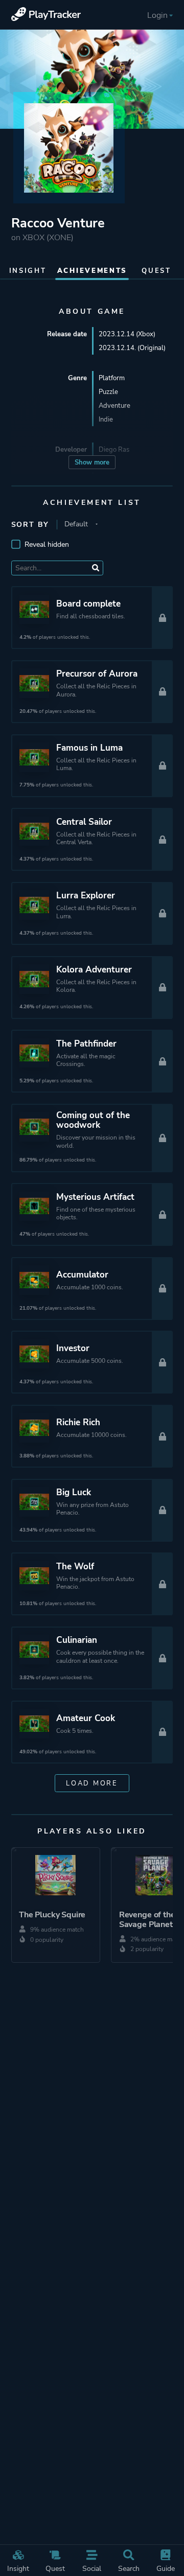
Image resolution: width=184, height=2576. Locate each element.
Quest (55, 2568)
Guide (166, 2568)
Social (92, 2568)
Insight (18, 2568)
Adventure (114, 405)
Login (157, 15)
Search (129, 2568)
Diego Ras (114, 449)
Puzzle (108, 392)
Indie (106, 419)
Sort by (30, 525)
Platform (112, 378)
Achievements (92, 271)
